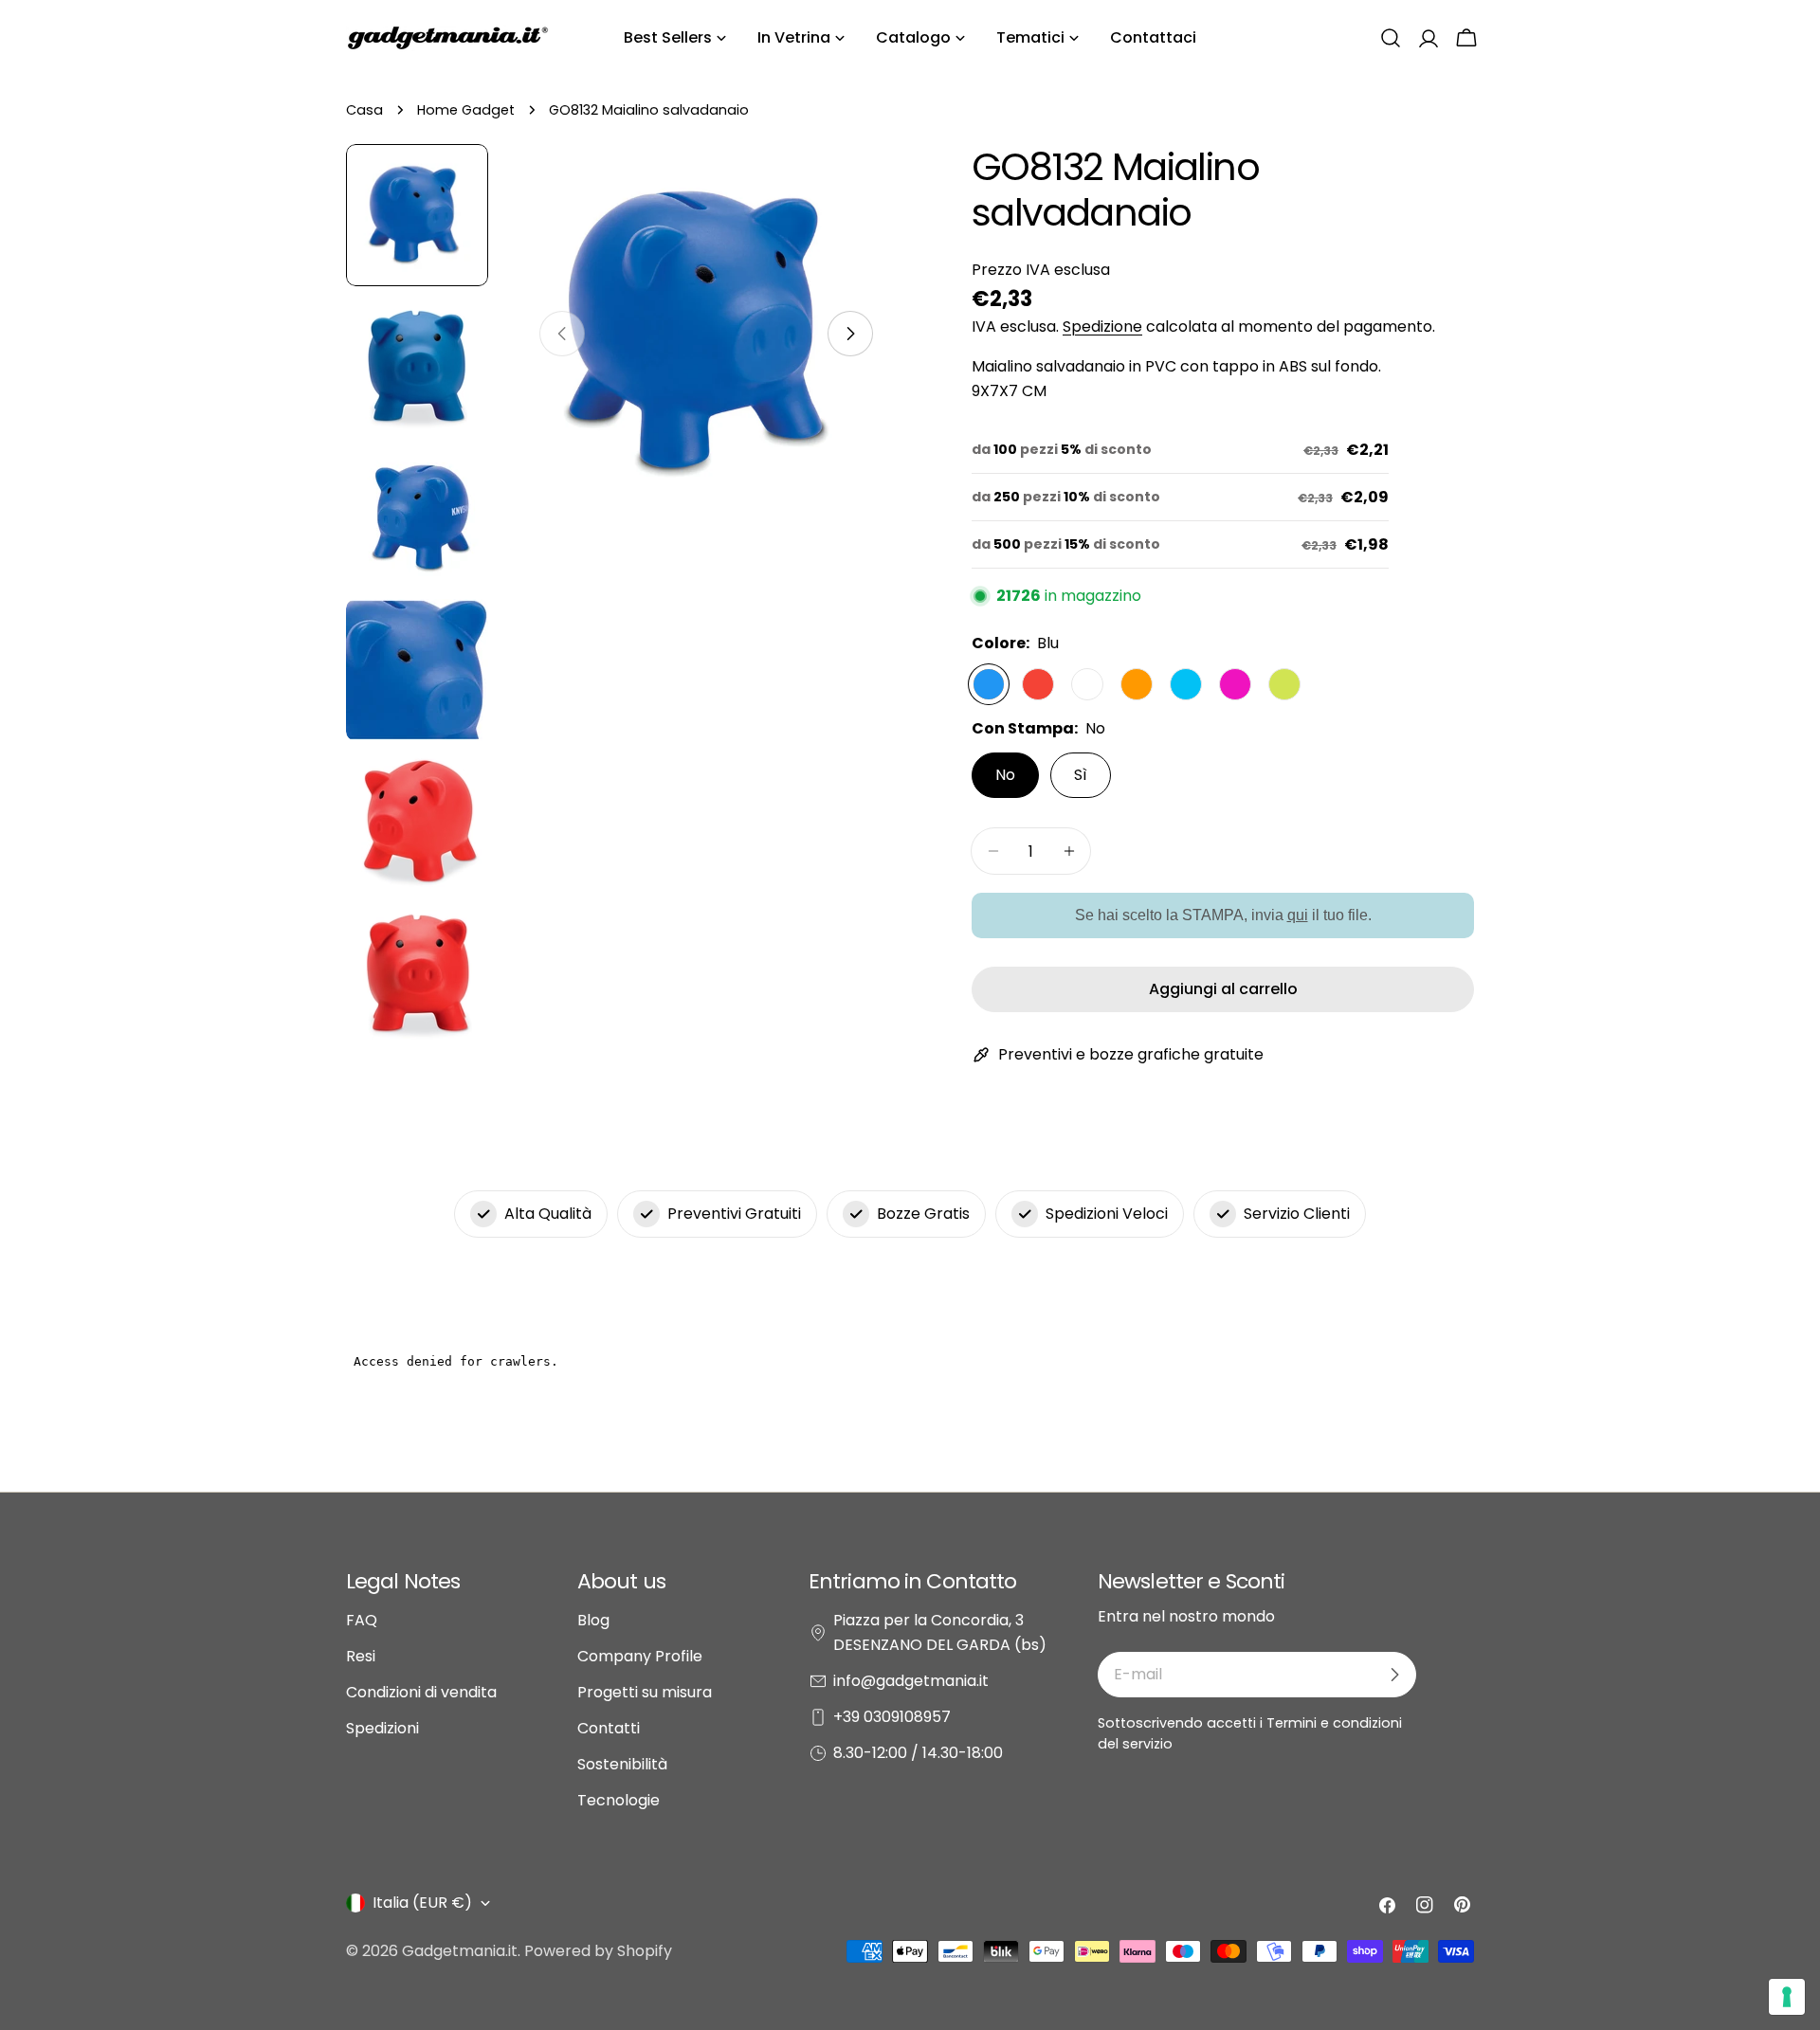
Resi (361, 1656)
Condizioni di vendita (421, 1692)
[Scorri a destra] (850, 334)
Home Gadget (466, 110)
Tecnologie (619, 1800)
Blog (593, 1620)
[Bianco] (1087, 684)
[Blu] (989, 684)
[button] (1391, 38)
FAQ (362, 1620)
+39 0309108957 (892, 1717)
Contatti (609, 1728)
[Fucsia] (1235, 684)
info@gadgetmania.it (911, 1681)
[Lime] (1284, 684)
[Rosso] (1038, 684)
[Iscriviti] (1394, 1675)
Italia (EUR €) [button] (422, 1903)
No (1005, 775)
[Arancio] (1137, 684)
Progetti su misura (645, 1692)
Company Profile (640, 1656)
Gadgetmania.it (460, 1951)
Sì (1081, 775)
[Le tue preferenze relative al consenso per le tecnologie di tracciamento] (1787, 1997)
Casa (364, 110)
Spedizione (1102, 326)
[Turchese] (1186, 684)
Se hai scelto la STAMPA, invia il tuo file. (1223, 915)
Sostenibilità (622, 1764)
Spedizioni (382, 1728)
